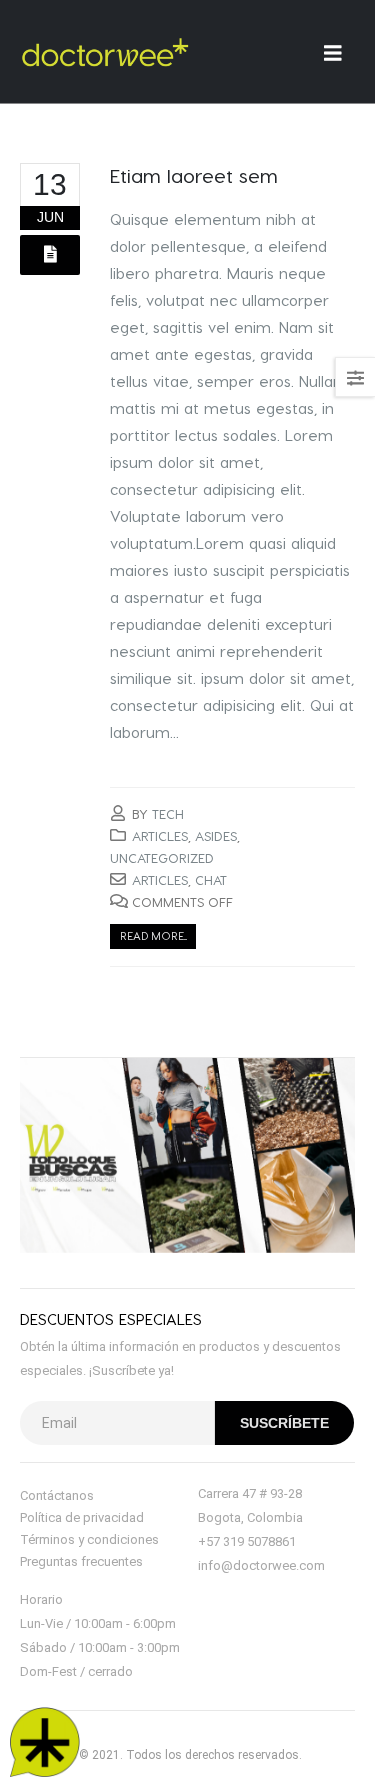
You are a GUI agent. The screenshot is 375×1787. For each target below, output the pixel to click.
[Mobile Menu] (339, 52)
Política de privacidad (82, 1517)
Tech (168, 813)
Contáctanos (57, 1495)
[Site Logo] (105, 52)
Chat (211, 879)
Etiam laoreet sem (194, 175)
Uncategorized (162, 857)
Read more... (153, 935)
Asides (216, 835)
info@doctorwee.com (261, 1565)
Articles (160, 835)
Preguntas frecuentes (81, 1561)
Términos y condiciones (89, 1539)
